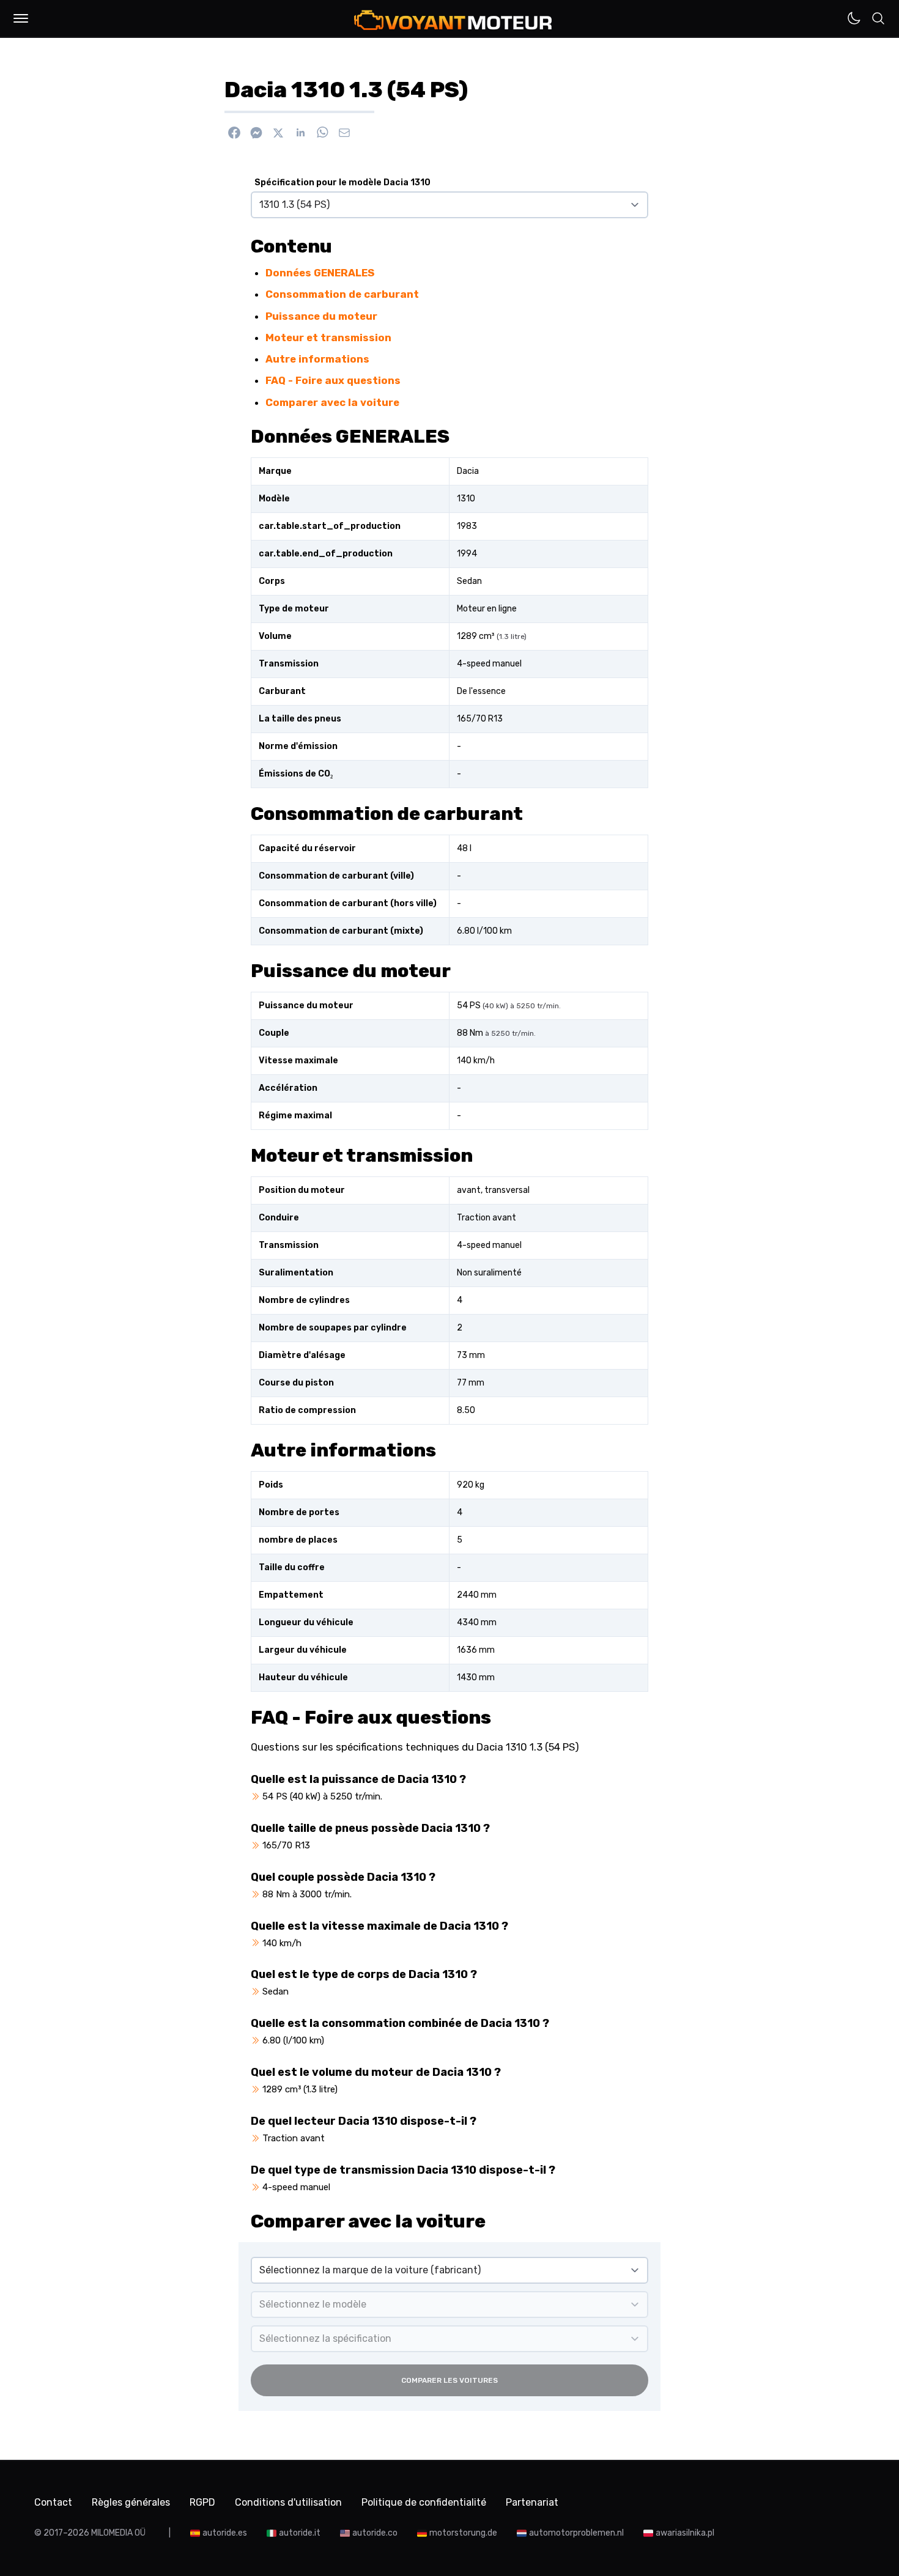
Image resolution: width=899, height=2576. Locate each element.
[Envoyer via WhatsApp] (322, 133)
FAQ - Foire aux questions (333, 380)
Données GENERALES (320, 273)
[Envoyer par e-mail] (344, 133)
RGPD (202, 2502)
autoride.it (300, 2533)
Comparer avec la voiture (332, 402)
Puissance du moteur (321, 316)
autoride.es (225, 2533)
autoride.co (375, 2533)
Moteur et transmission (328, 338)
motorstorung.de (463, 2533)
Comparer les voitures (449, 2380)
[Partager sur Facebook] (234, 133)
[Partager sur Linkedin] (300, 133)
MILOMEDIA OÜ (118, 2533)
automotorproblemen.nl (576, 2533)
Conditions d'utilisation (288, 2502)
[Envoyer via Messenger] (256, 133)
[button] (21, 18)
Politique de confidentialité (424, 2502)
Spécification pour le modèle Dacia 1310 (342, 183)
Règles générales (131, 2502)
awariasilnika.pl (685, 2533)
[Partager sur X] (278, 133)
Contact (53, 2502)
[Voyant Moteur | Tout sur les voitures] (453, 20)
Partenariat (532, 2502)
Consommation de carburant (342, 294)
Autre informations (317, 359)
